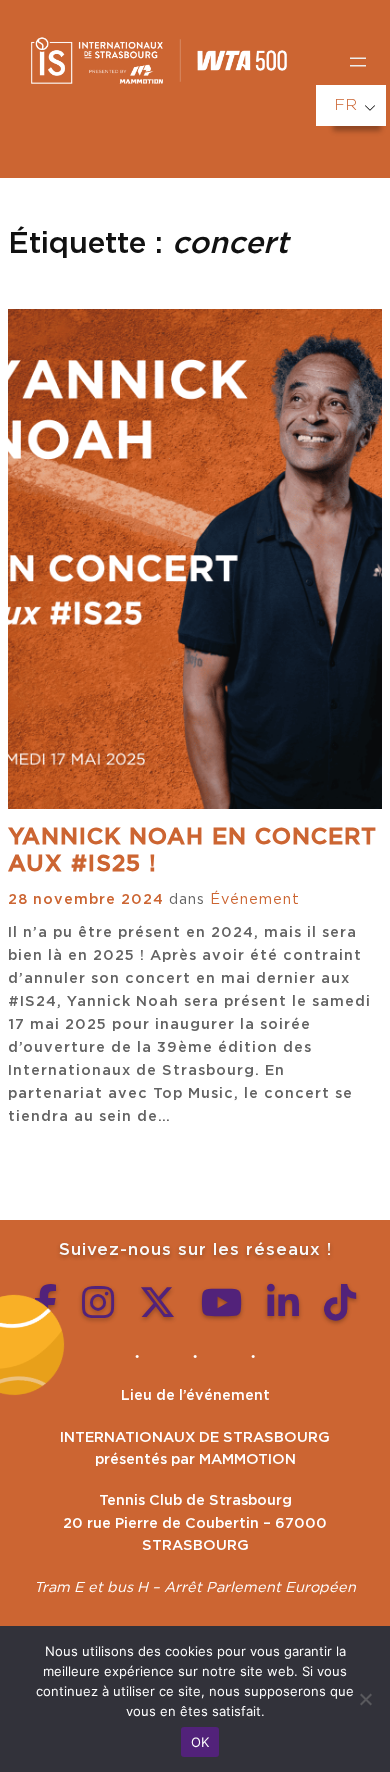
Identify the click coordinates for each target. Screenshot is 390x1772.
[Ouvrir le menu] (358, 62)
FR (345, 105)
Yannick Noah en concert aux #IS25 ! (192, 851)
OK (200, 1742)
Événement (255, 899)
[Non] (365, 1699)
